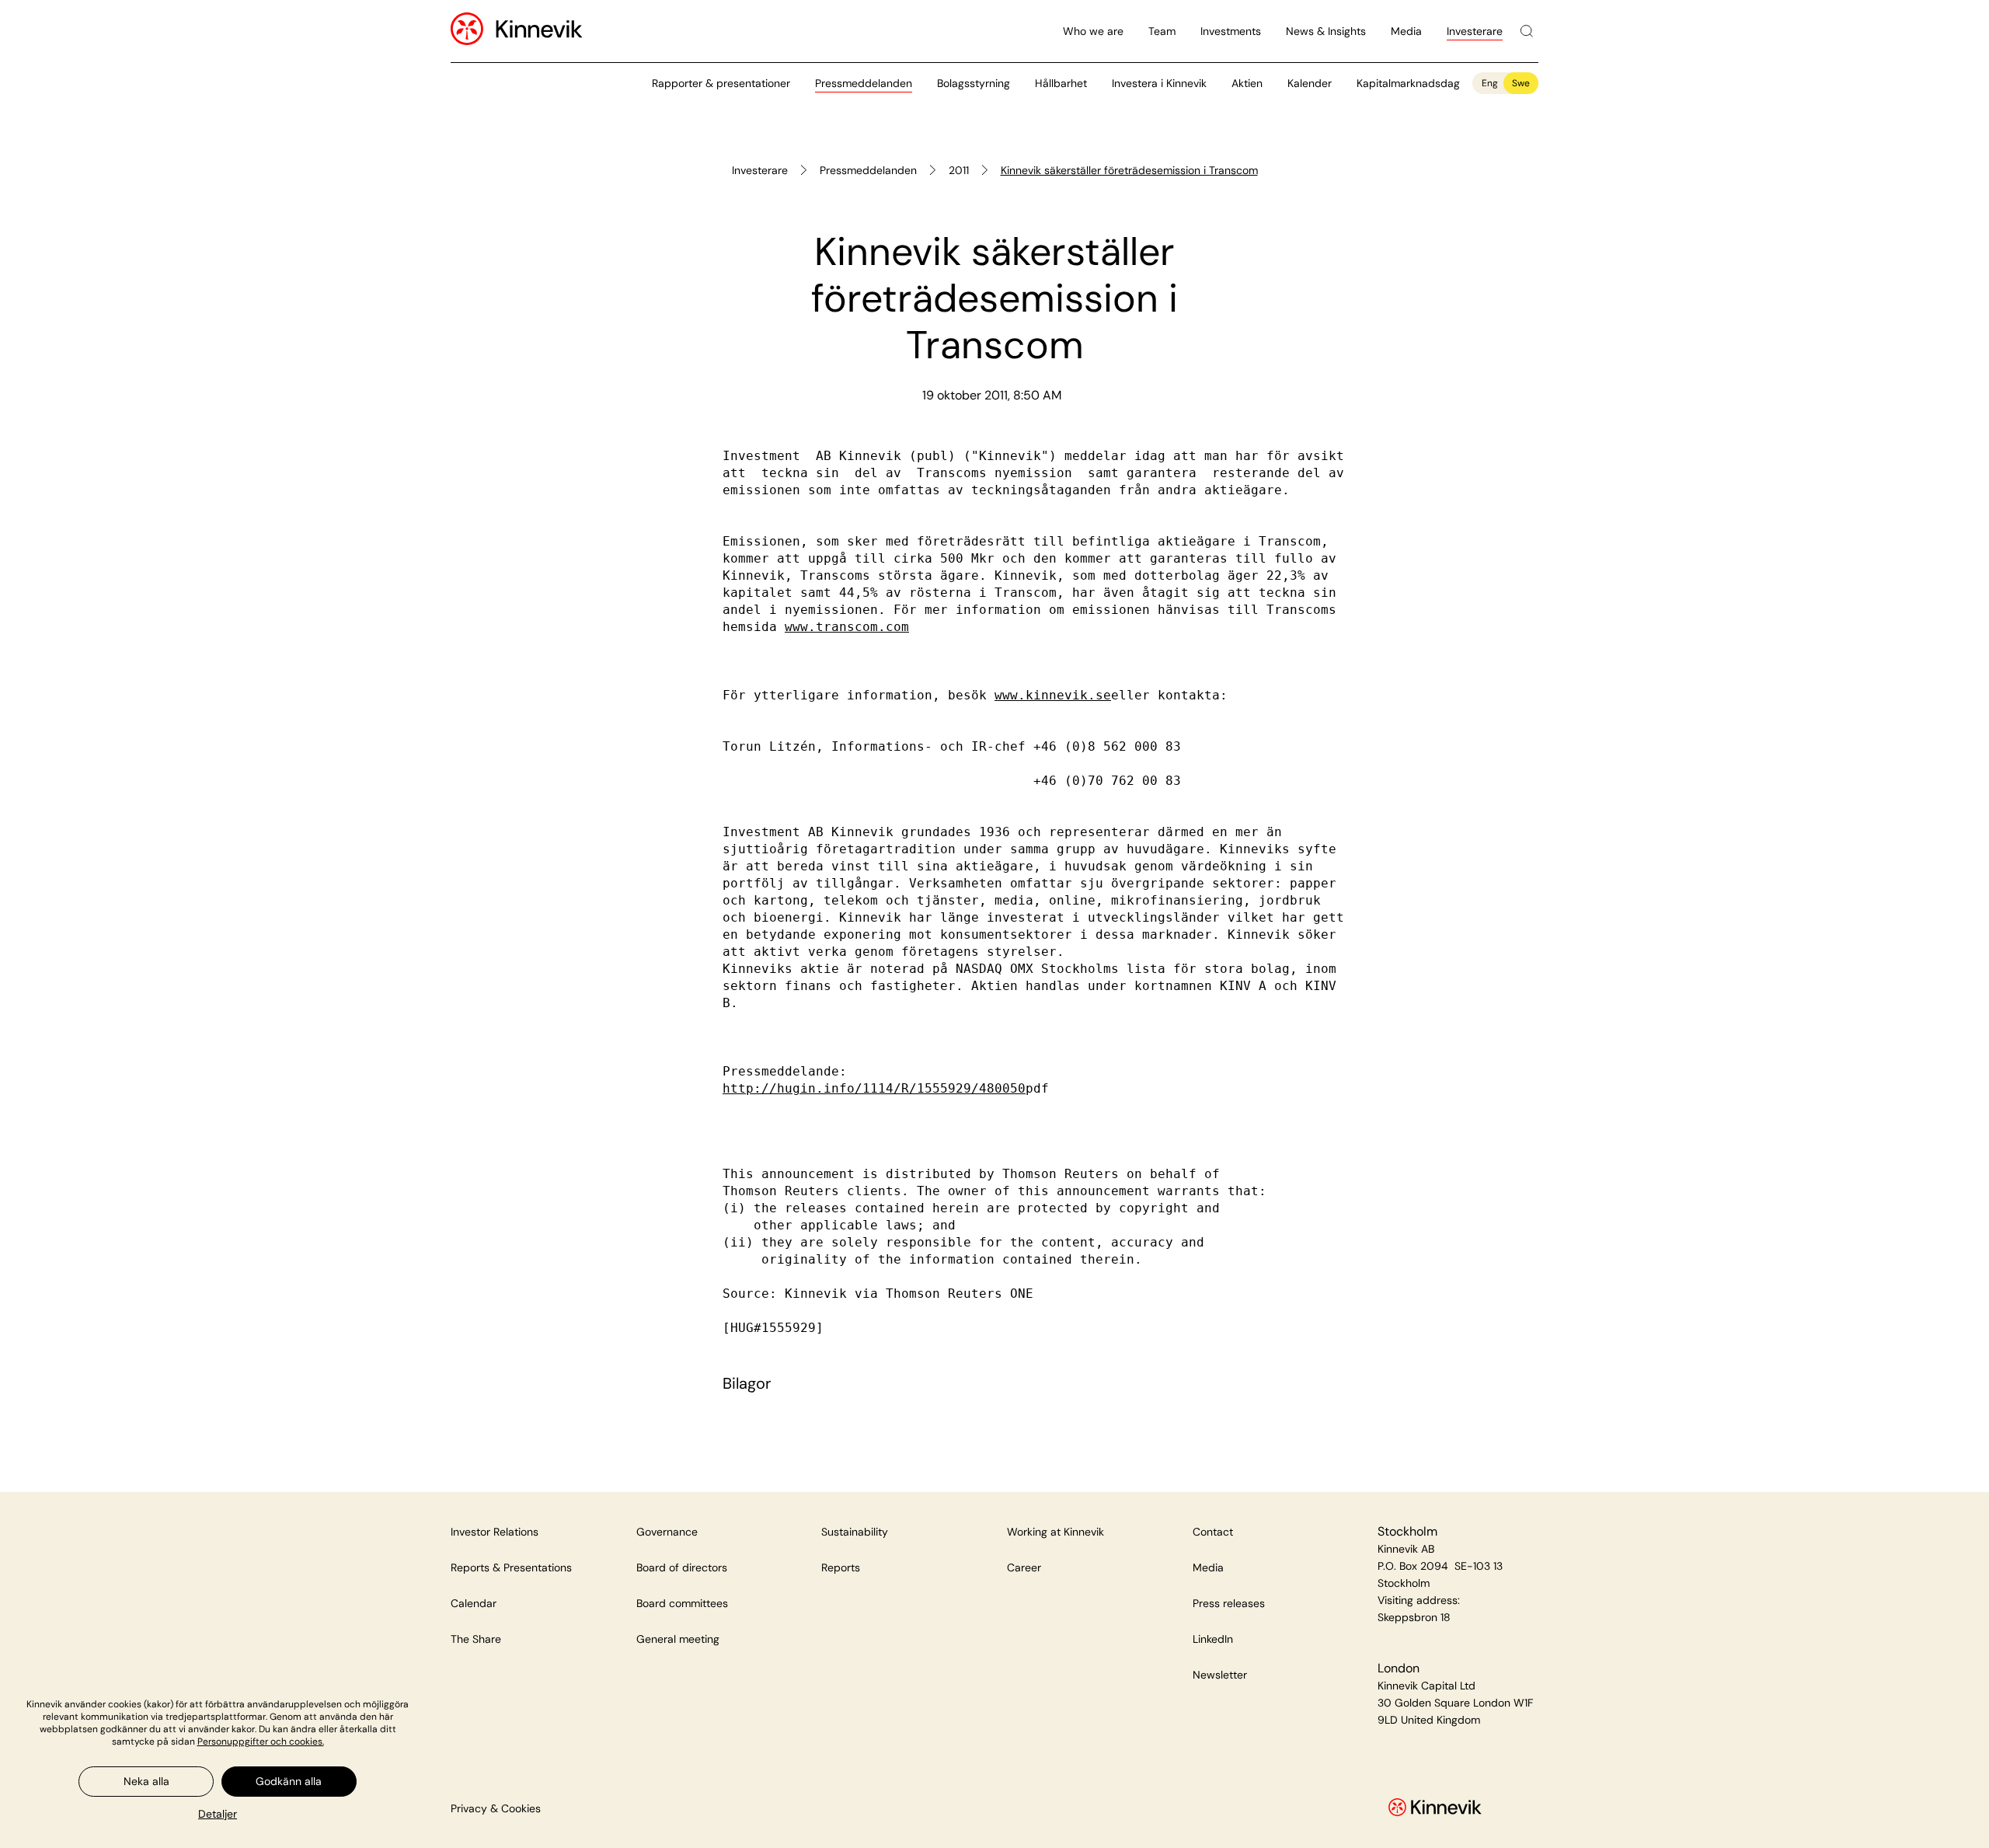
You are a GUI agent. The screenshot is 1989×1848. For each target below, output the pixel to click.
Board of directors (682, 1567)
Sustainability (855, 1532)
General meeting (678, 1639)
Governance (667, 1532)
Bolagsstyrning (974, 83)
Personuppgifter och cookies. (261, 1742)
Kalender (1310, 83)
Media (1406, 31)
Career (1024, 1567)
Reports (841, 1567)
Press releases (1229, 1603)
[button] (218, 1814)
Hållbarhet (1061, 83)
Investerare (1475, 31)
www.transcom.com (847, 627)
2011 (959, 170)
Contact (1213, 1532)
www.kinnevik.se (1053, 695)
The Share (476, 1639)
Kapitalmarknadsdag (1408, 83)
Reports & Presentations (511, 1567)
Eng (1490, 83)
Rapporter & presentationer (721, 83)
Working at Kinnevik (1055, 1532)
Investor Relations (495, 1532)
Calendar (474, 1603)
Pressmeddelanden (864, 83)
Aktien (1247, 83)
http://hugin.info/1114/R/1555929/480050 (874, 1088)
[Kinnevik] (539, 31)
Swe (1521, 83)
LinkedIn (1213, 1639)
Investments (1231, 31)
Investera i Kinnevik (1159, 83)
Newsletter (1220, 1675)
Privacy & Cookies (496, 1808)
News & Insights (1326, 31)
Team (1162, 31)
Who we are (1093, 31)
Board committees (682, 1603)
